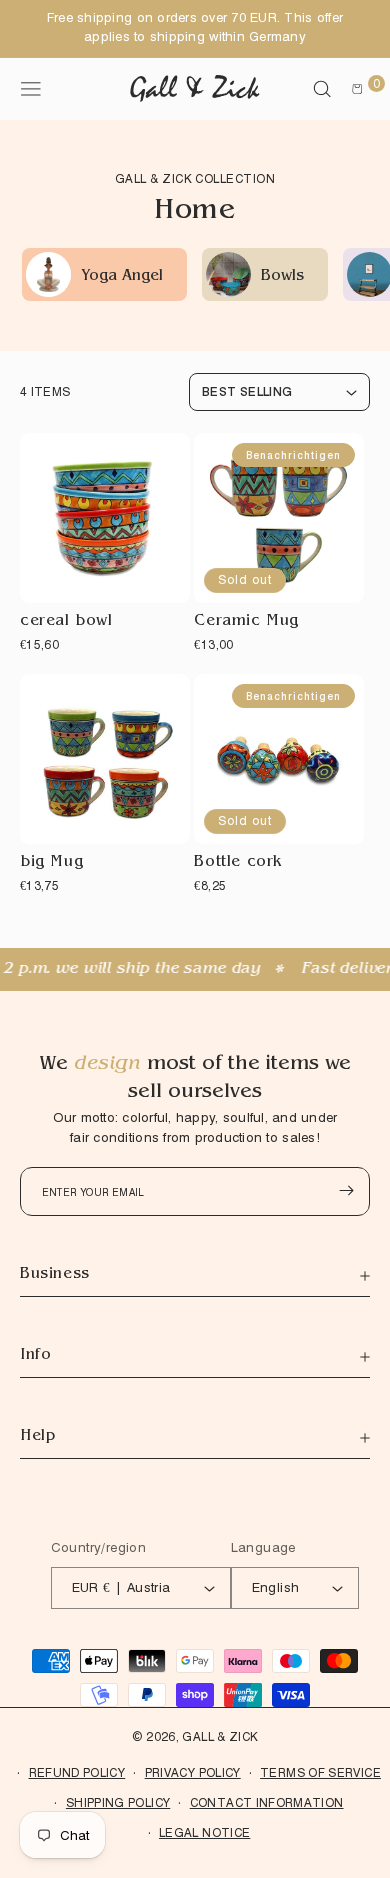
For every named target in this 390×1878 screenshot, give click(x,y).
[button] (322, 89)
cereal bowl (66, 622)
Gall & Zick (220, 1736)
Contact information (267, 1802)
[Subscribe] (346, 1190)
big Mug (51, 863)
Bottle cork (238, 863)
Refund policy (77, 1772)
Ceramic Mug (246, 622)
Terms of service (320, 1772)
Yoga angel (122, 277)
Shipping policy (118, 1802)
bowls (282, 277)
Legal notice (204, 1832)
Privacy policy (193, 1772)
